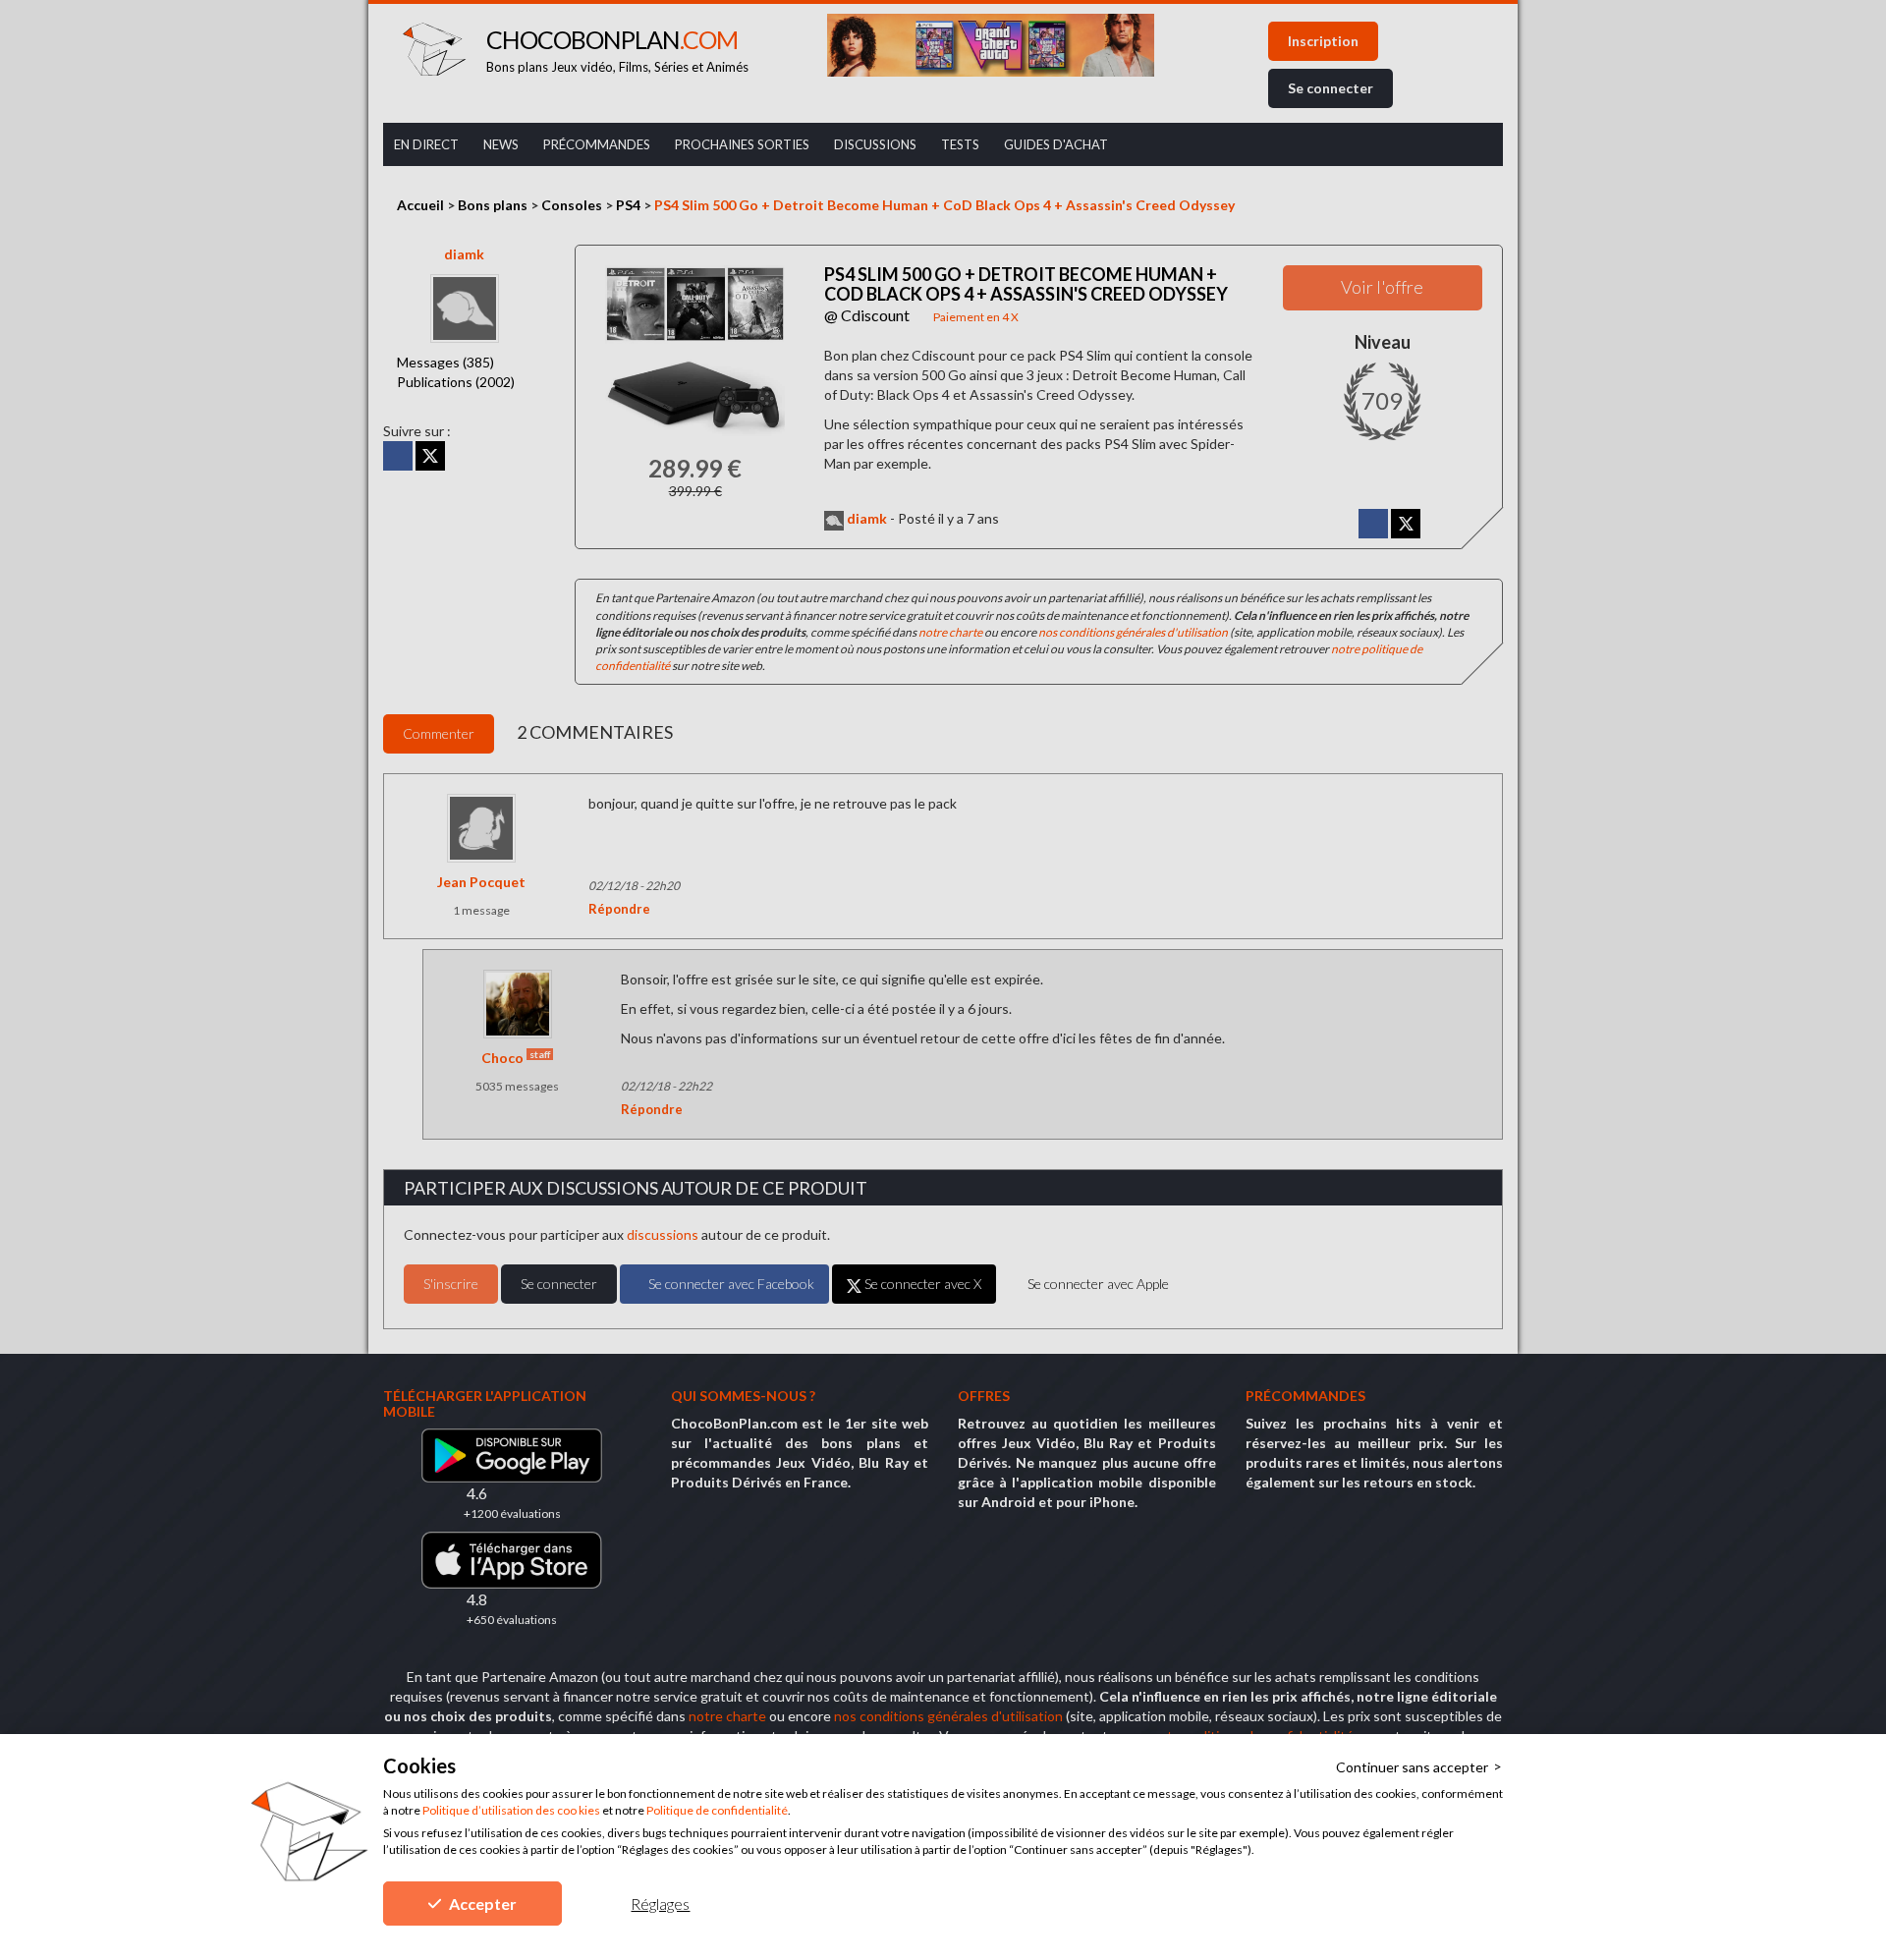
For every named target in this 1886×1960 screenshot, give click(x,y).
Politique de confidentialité (717, 1810)
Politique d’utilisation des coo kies (511, 1810)
